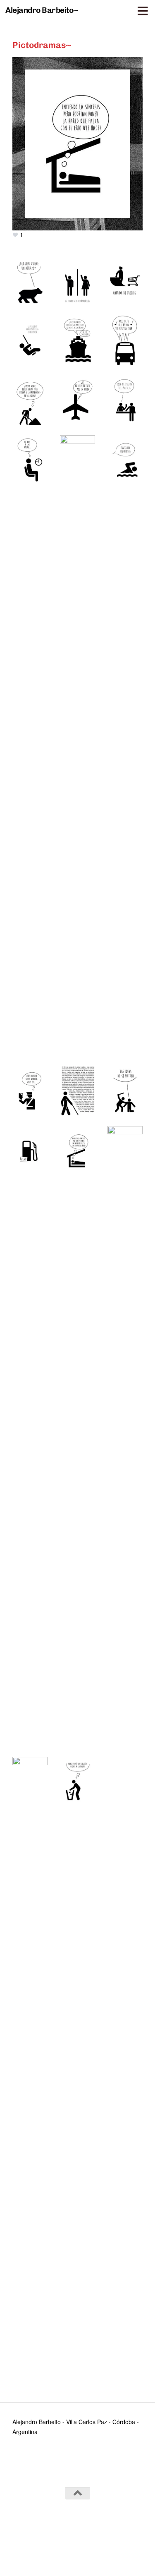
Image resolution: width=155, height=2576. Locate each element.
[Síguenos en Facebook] (78, 2552)
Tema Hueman (122, 2534)
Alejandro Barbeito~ (42, 10)
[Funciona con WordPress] (54, 2534)
